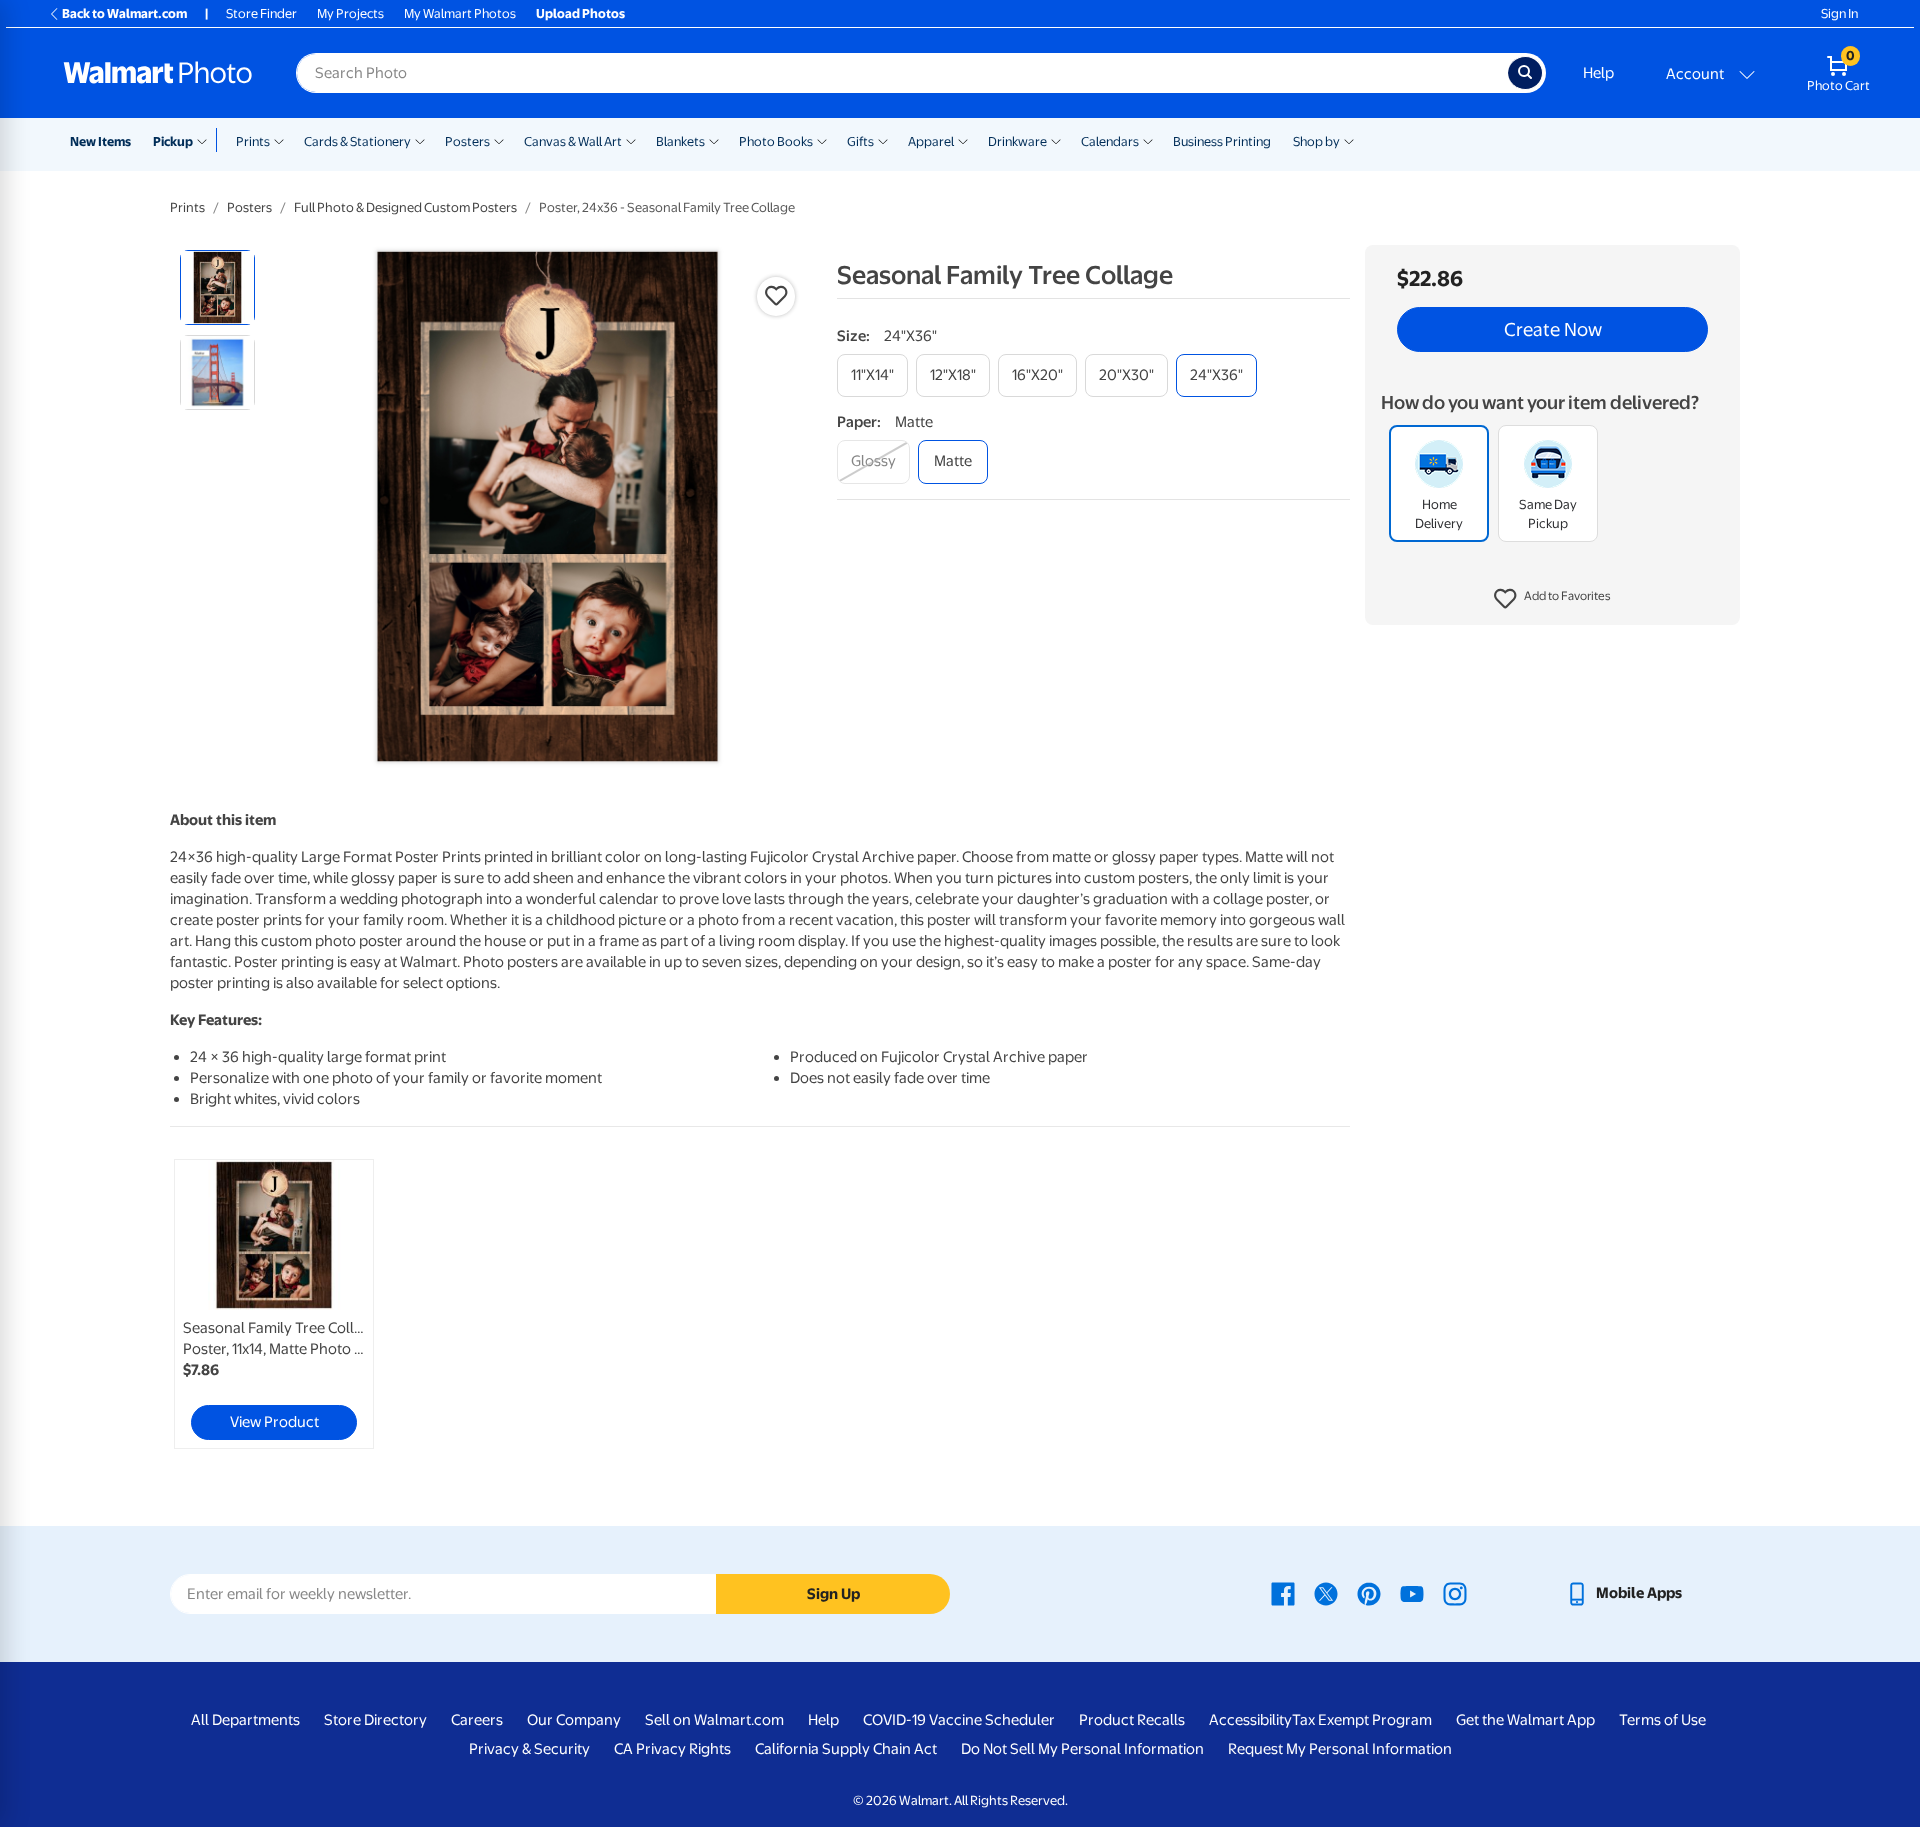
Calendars (1110, 141)
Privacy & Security (529, 1749)
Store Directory (375, 1720)
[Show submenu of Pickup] (206, 140)
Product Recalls (1132, 1720)
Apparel (931, 141)
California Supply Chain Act (846, 1749)
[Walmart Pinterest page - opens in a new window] (1369, 1593)
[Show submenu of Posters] (499, 140)
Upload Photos (580, 13)
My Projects (350, 13)
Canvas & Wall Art (573, 141)
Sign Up (833, 1594)
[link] (274, 1304)
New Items (100, 141)
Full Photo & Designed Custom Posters (405, 207)
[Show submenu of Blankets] (714, 140)
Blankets (680, 141)
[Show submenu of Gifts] (883, 140)
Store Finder (261, 13)
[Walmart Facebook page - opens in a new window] (1283, 1593)
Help (1598, 73)
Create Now (1553, 330)
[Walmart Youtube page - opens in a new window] (1412, 1593)
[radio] (217, 287)
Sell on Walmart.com (714, 1720)
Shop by (1316, 141)
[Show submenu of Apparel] (963, 140)
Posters (467, 141)
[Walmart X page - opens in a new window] (1326, 1593)
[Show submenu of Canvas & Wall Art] (631, 140)
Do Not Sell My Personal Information (1082, 1749)
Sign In (1839, 13)
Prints (253, 141)
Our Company (574, 1720)
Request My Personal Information (1340, 1749)
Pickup (173, 141)
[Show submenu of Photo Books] (822, 140)
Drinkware (1017, 141)
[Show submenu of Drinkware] (1056, 140)
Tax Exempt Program (1362, 1720)
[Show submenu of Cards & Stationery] (420, 140)
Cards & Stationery (357, 141)
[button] (1552, 600)
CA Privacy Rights (672, 1749)
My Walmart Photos (460, 13)
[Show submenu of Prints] (279, 140)
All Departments (245, 1720)
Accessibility (1250, 1720)
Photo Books (776, 141)
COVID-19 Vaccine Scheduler (959, 1720)
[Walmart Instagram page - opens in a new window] (1455, 1593)
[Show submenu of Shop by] (1349, 140)
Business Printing (1222, 141)
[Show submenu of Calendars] (1148, 140)
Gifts (860, 141)
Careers (477, 1720)
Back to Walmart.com (124, 13)
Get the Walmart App (1525, 1720)
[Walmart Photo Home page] (158, 73)
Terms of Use (1662, 1720)
